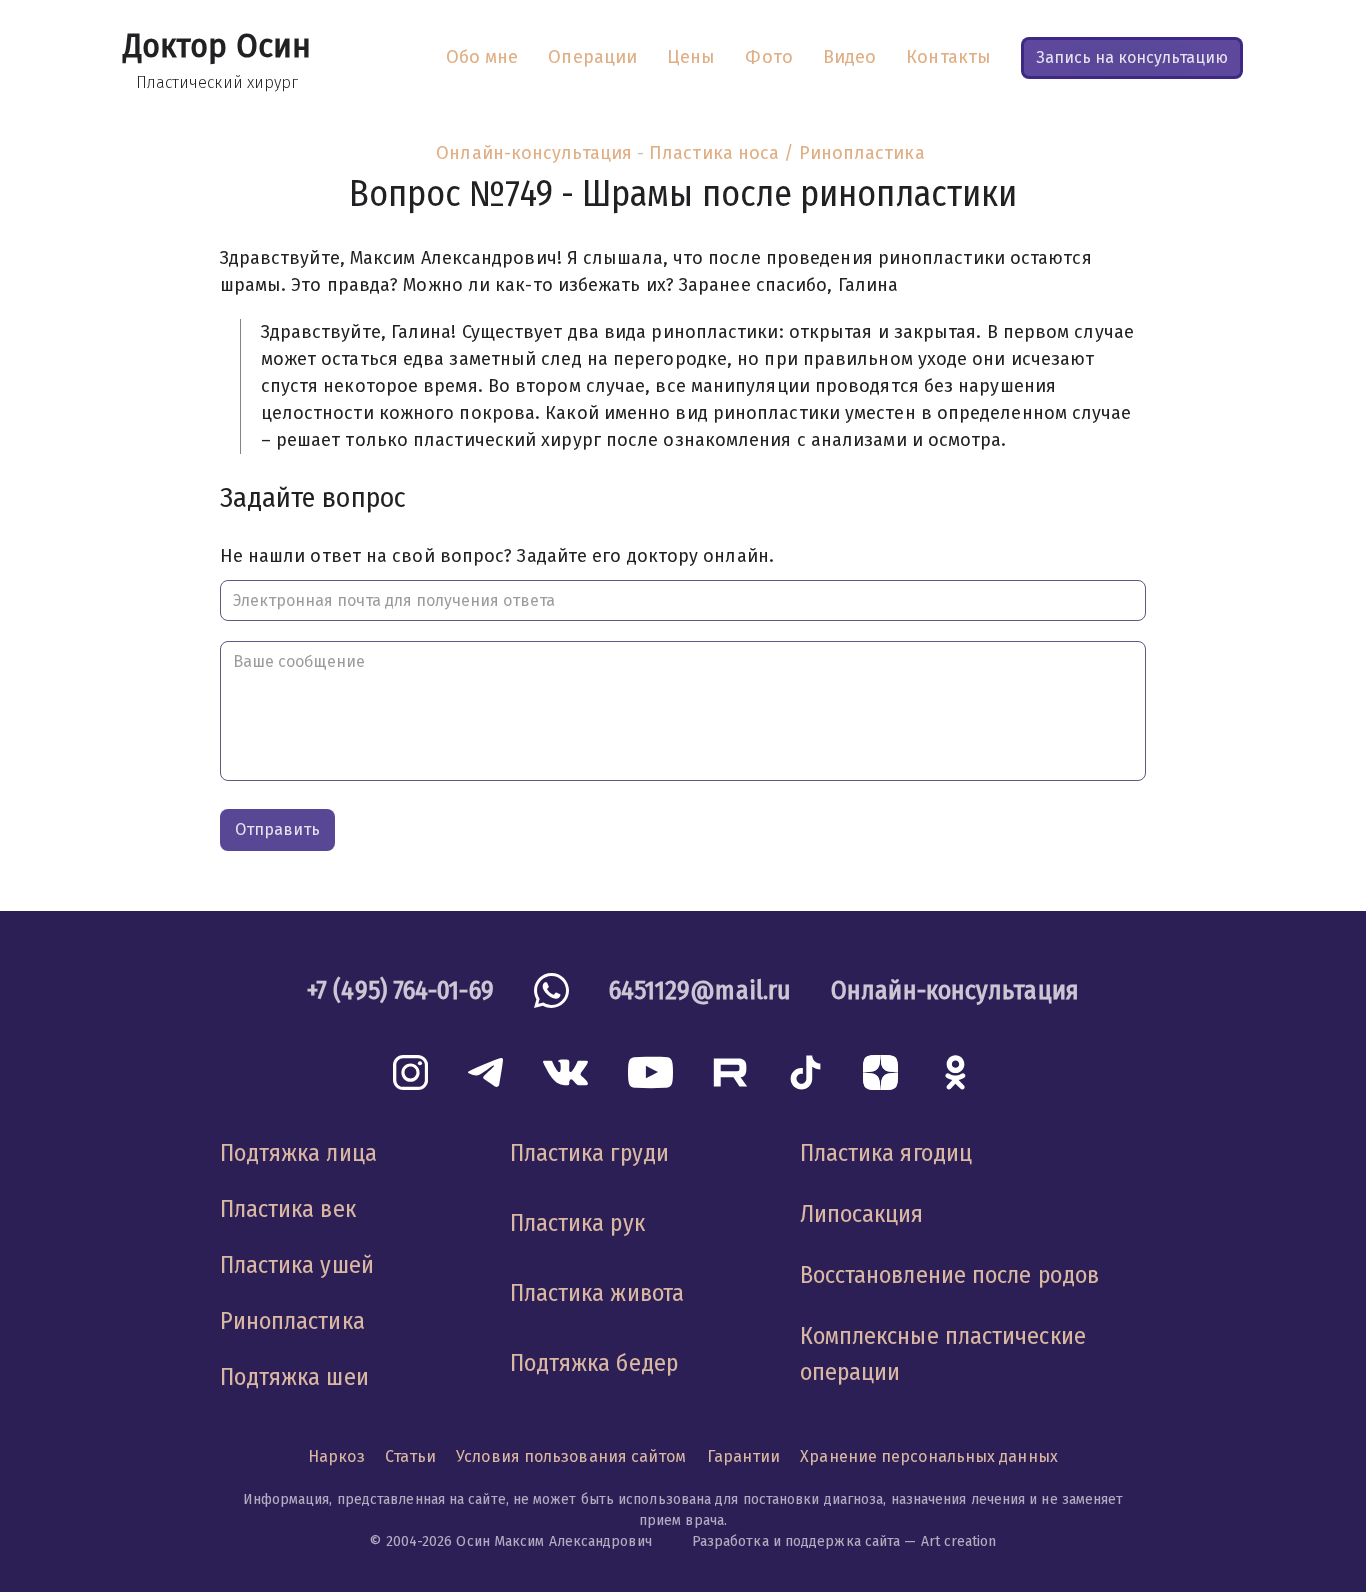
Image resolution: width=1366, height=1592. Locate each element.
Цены (691, 57)
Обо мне (482, 57)
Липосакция (862, 1214)
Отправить (277, 829)
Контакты (948, 57)
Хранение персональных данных (929, 1456)
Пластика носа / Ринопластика (787, 153)
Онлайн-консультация (534, 153)
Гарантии (744, 1456)
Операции (592, 57)
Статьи (411, 1456)
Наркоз (336, 1456)
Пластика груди (589, 1153)
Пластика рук (577, 1223)
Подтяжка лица (298, 1153)
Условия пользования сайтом (571, 1456)
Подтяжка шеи (294, 1377)
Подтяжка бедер (594, 1363)
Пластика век (288, 1209)
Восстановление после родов (949, 1275)
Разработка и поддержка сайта (796, 1541)
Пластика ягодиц (886, 1153)
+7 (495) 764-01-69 (400, 990)
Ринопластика (292, 1321)
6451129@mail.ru (700, 990)
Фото (768, 57)
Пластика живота (597, 1293)
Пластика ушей (297, 1265)
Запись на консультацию (1132, 57)
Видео (849, 57)
